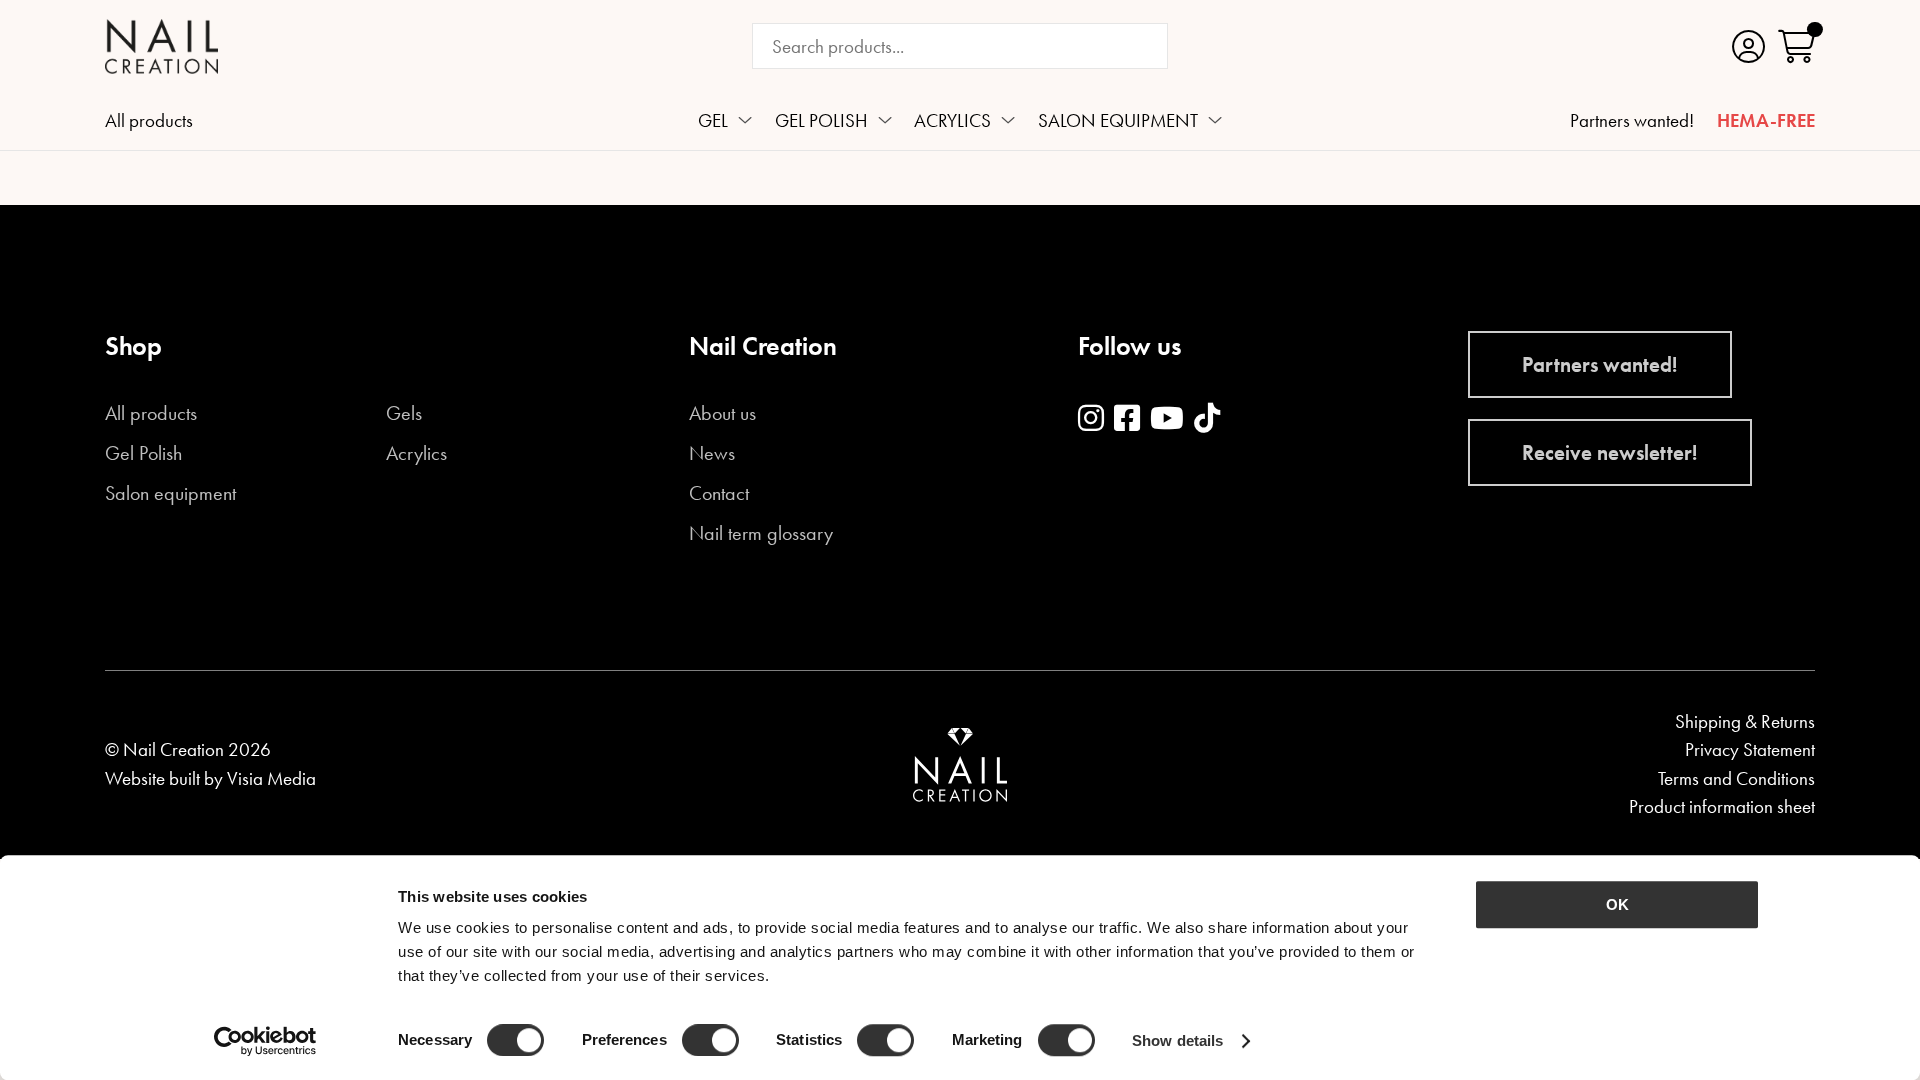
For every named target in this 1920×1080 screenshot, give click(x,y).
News (712, 454)
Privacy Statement (1750, 749)
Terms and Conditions (1736, 778)
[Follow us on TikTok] (1207, 419)
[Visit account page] (1748, 46)
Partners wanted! (1632, 122)
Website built (152, 778)
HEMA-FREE (1766, 122)
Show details (1177, 1040)
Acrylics (416, 454)
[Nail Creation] (161, 46)
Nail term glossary (761, 534)
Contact (719, 494)
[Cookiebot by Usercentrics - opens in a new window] (265, 1041)
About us (722, 414)
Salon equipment (170, 494)
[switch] (710, 1040)
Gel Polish (143, 454)
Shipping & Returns (1745, 721)
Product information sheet (1722, 806)
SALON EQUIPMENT (1118, 122)
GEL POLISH (821, 122)
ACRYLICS (952, 122)
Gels (404, 414)
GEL (713, 122)
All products (149, 122)
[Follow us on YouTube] (1167, 419)
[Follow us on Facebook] (1127, 419)
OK (1617, 904)
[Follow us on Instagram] (1091, 419)
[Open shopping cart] (1796, 46)
